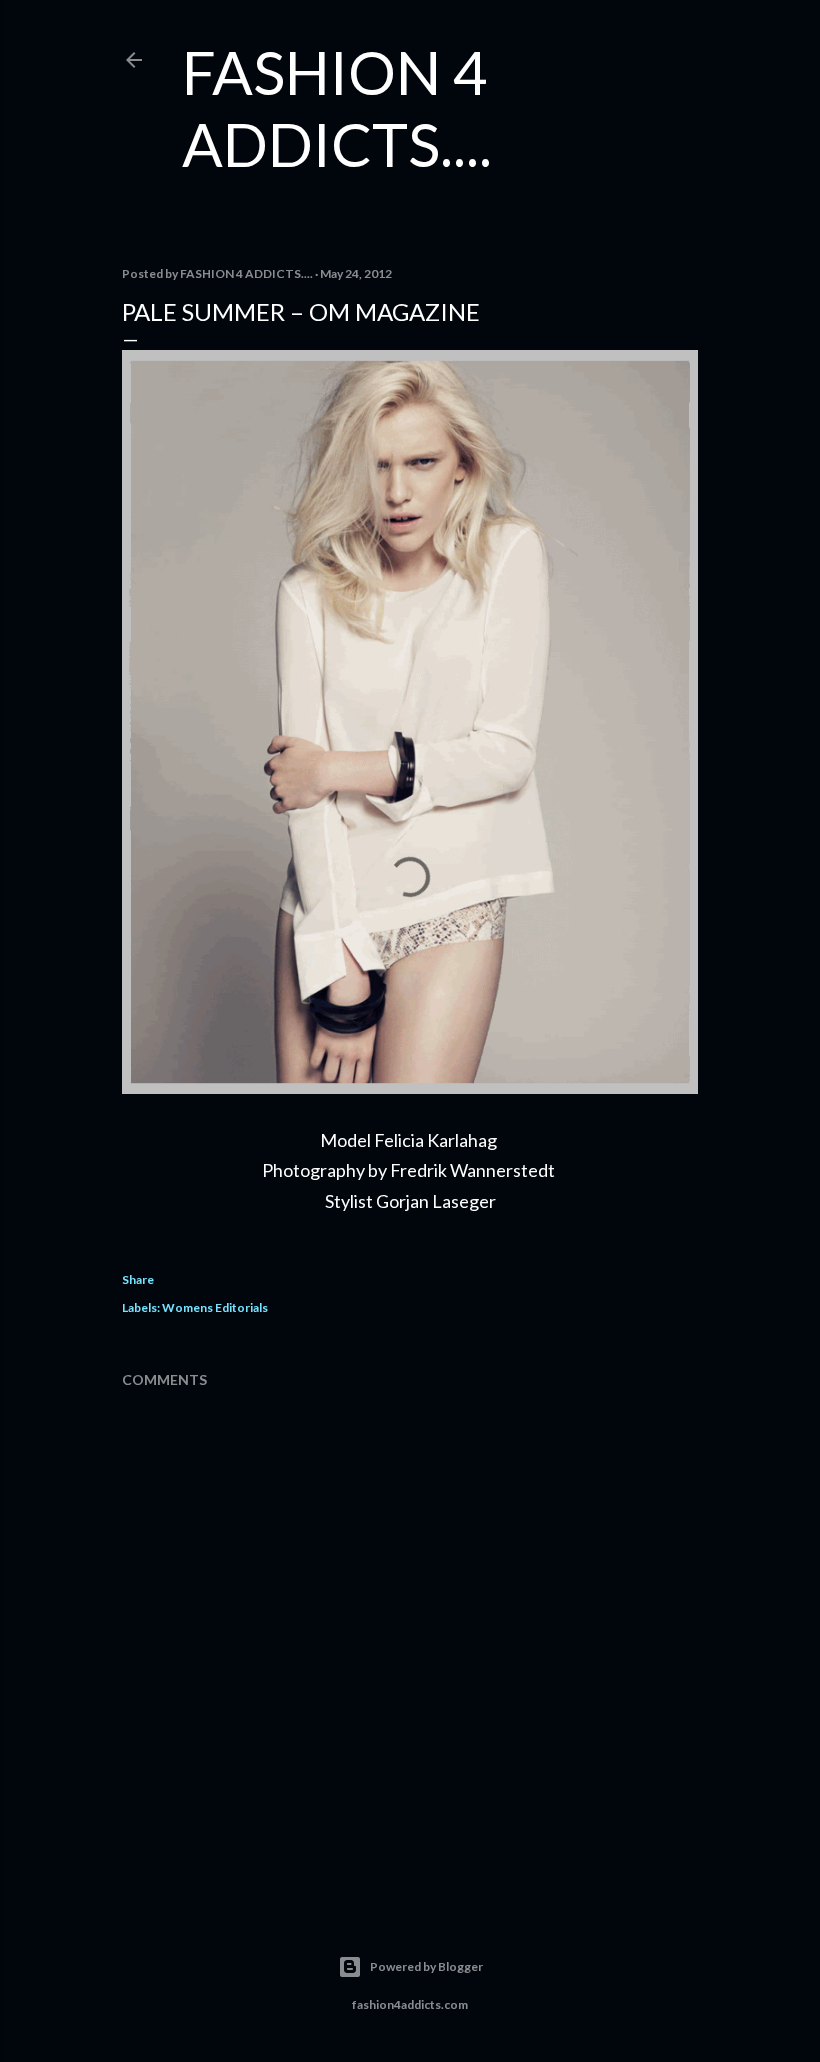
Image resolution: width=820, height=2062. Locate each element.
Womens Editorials (215, 1307)
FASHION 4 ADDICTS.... (337, 108)
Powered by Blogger (426, 1966)
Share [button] (138, 1279)
